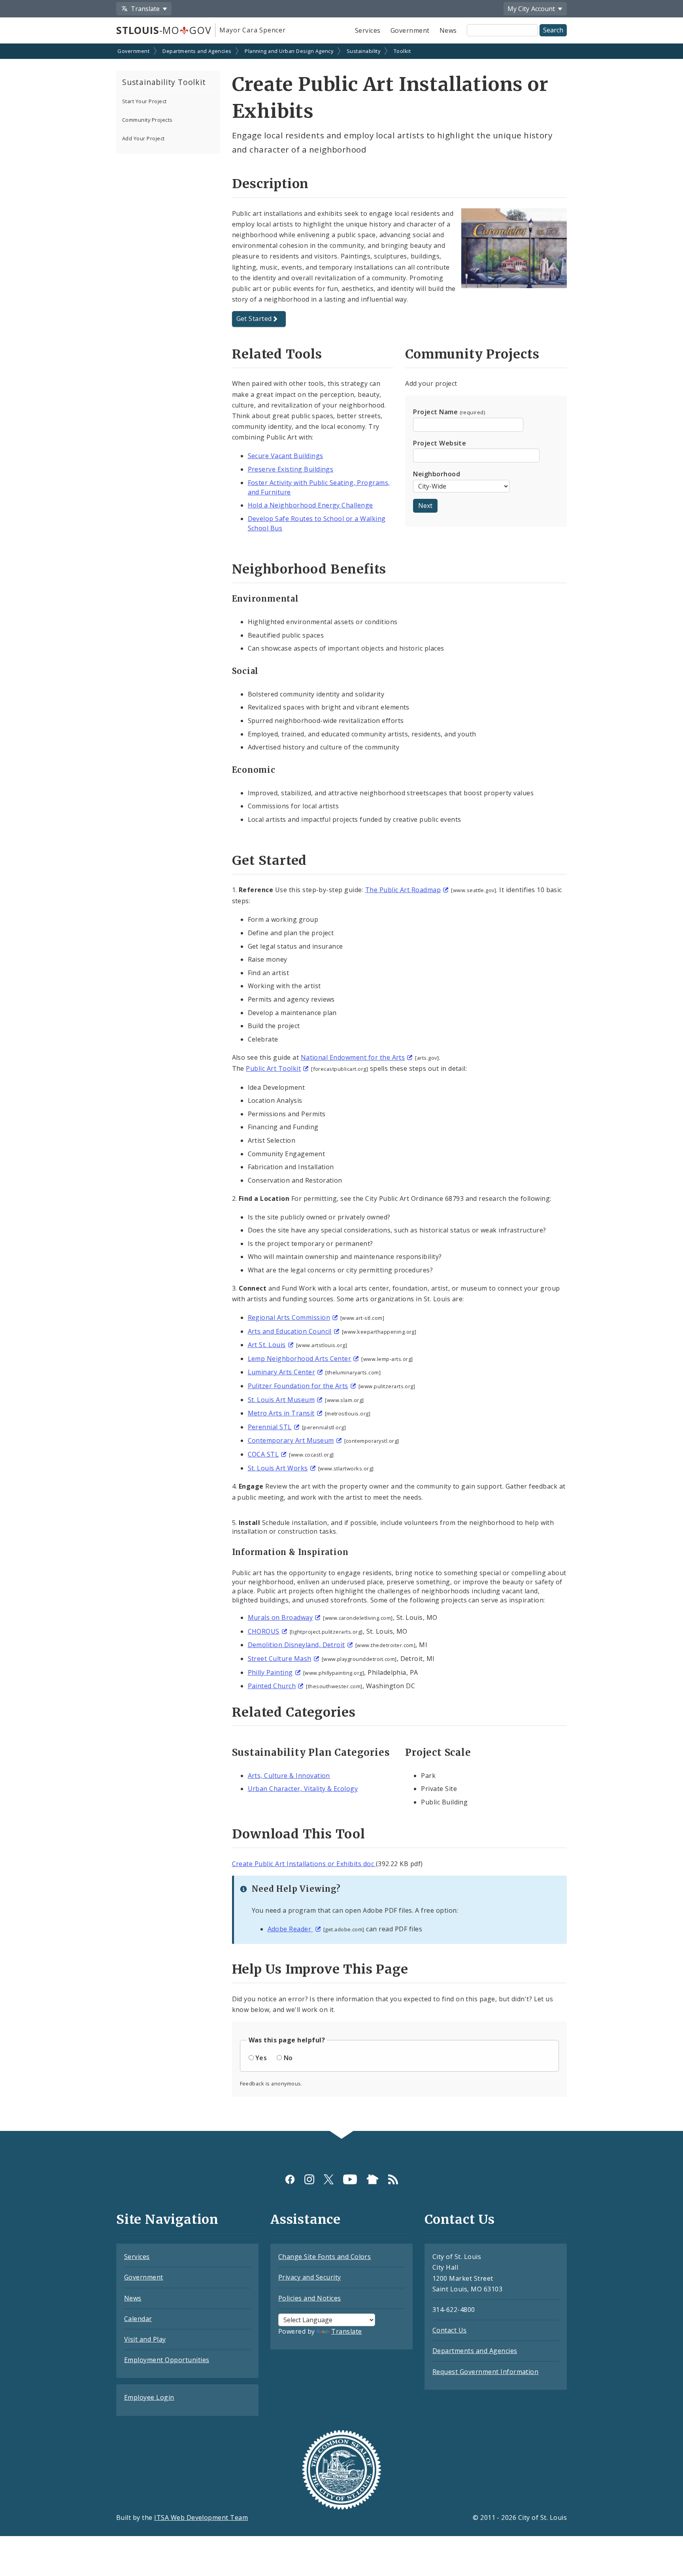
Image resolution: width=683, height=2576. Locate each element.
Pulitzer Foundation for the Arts (298, 1386)
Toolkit (402, 51)
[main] (341, 1088)
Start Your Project (144, 101)
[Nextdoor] (373, 2179)
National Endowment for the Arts (353, 1057)
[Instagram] (309, 2179)
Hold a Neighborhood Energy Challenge (310, 505)
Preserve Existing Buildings (291, 469)
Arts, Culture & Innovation (289, 1776)
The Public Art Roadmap (403, 890)
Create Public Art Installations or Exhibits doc (304, 1864)
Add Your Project (143, 138)
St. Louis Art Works (278, 1468)
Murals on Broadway (280, 1617)
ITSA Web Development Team (201, 2517)
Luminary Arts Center (282, 1372)
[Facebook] (290, 2179)
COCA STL (263, 1454)
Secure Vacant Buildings (286, 456)
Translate (346, 2331)
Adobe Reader (290, 1929)
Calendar (138, 2319)
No (288, 2058)
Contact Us (450, 2330)
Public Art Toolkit (273, 1068)
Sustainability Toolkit (164, 82)
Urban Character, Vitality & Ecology (303, 1789)
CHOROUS (264, 1631)
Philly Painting (270, 1672)
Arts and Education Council (290, 1331)
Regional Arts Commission (289, 1317)
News (448, 30)
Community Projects (147, 120)
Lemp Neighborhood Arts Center (300, 1359)
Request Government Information (485, 2372)
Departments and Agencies (197, 51)
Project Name (449, 412)
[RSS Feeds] (393, 2179)
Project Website (440, 443)
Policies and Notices (310, 2298)
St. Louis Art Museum (281, 1400)
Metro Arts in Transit (281, 1413)
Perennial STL (270, 1427)
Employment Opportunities (167, 2360)
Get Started (254, 319)
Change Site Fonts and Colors (325, 2257)
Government (410, 30)
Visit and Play (145, 2339)
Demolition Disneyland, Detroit (296, 1645)
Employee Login (149, 2397)
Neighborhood (437, 474)
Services (368, 30)
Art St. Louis (267, 1345)
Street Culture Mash (280, 1659)
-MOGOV (164, 30)
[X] (329, 2179)
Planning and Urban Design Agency (289, 51)
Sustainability (364, 51)
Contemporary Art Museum (291, 1440)
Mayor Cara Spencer (252, 30)
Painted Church (272, 1686)
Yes (261, 2058)
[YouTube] (350, 2179)
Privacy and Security (310, 2277)
